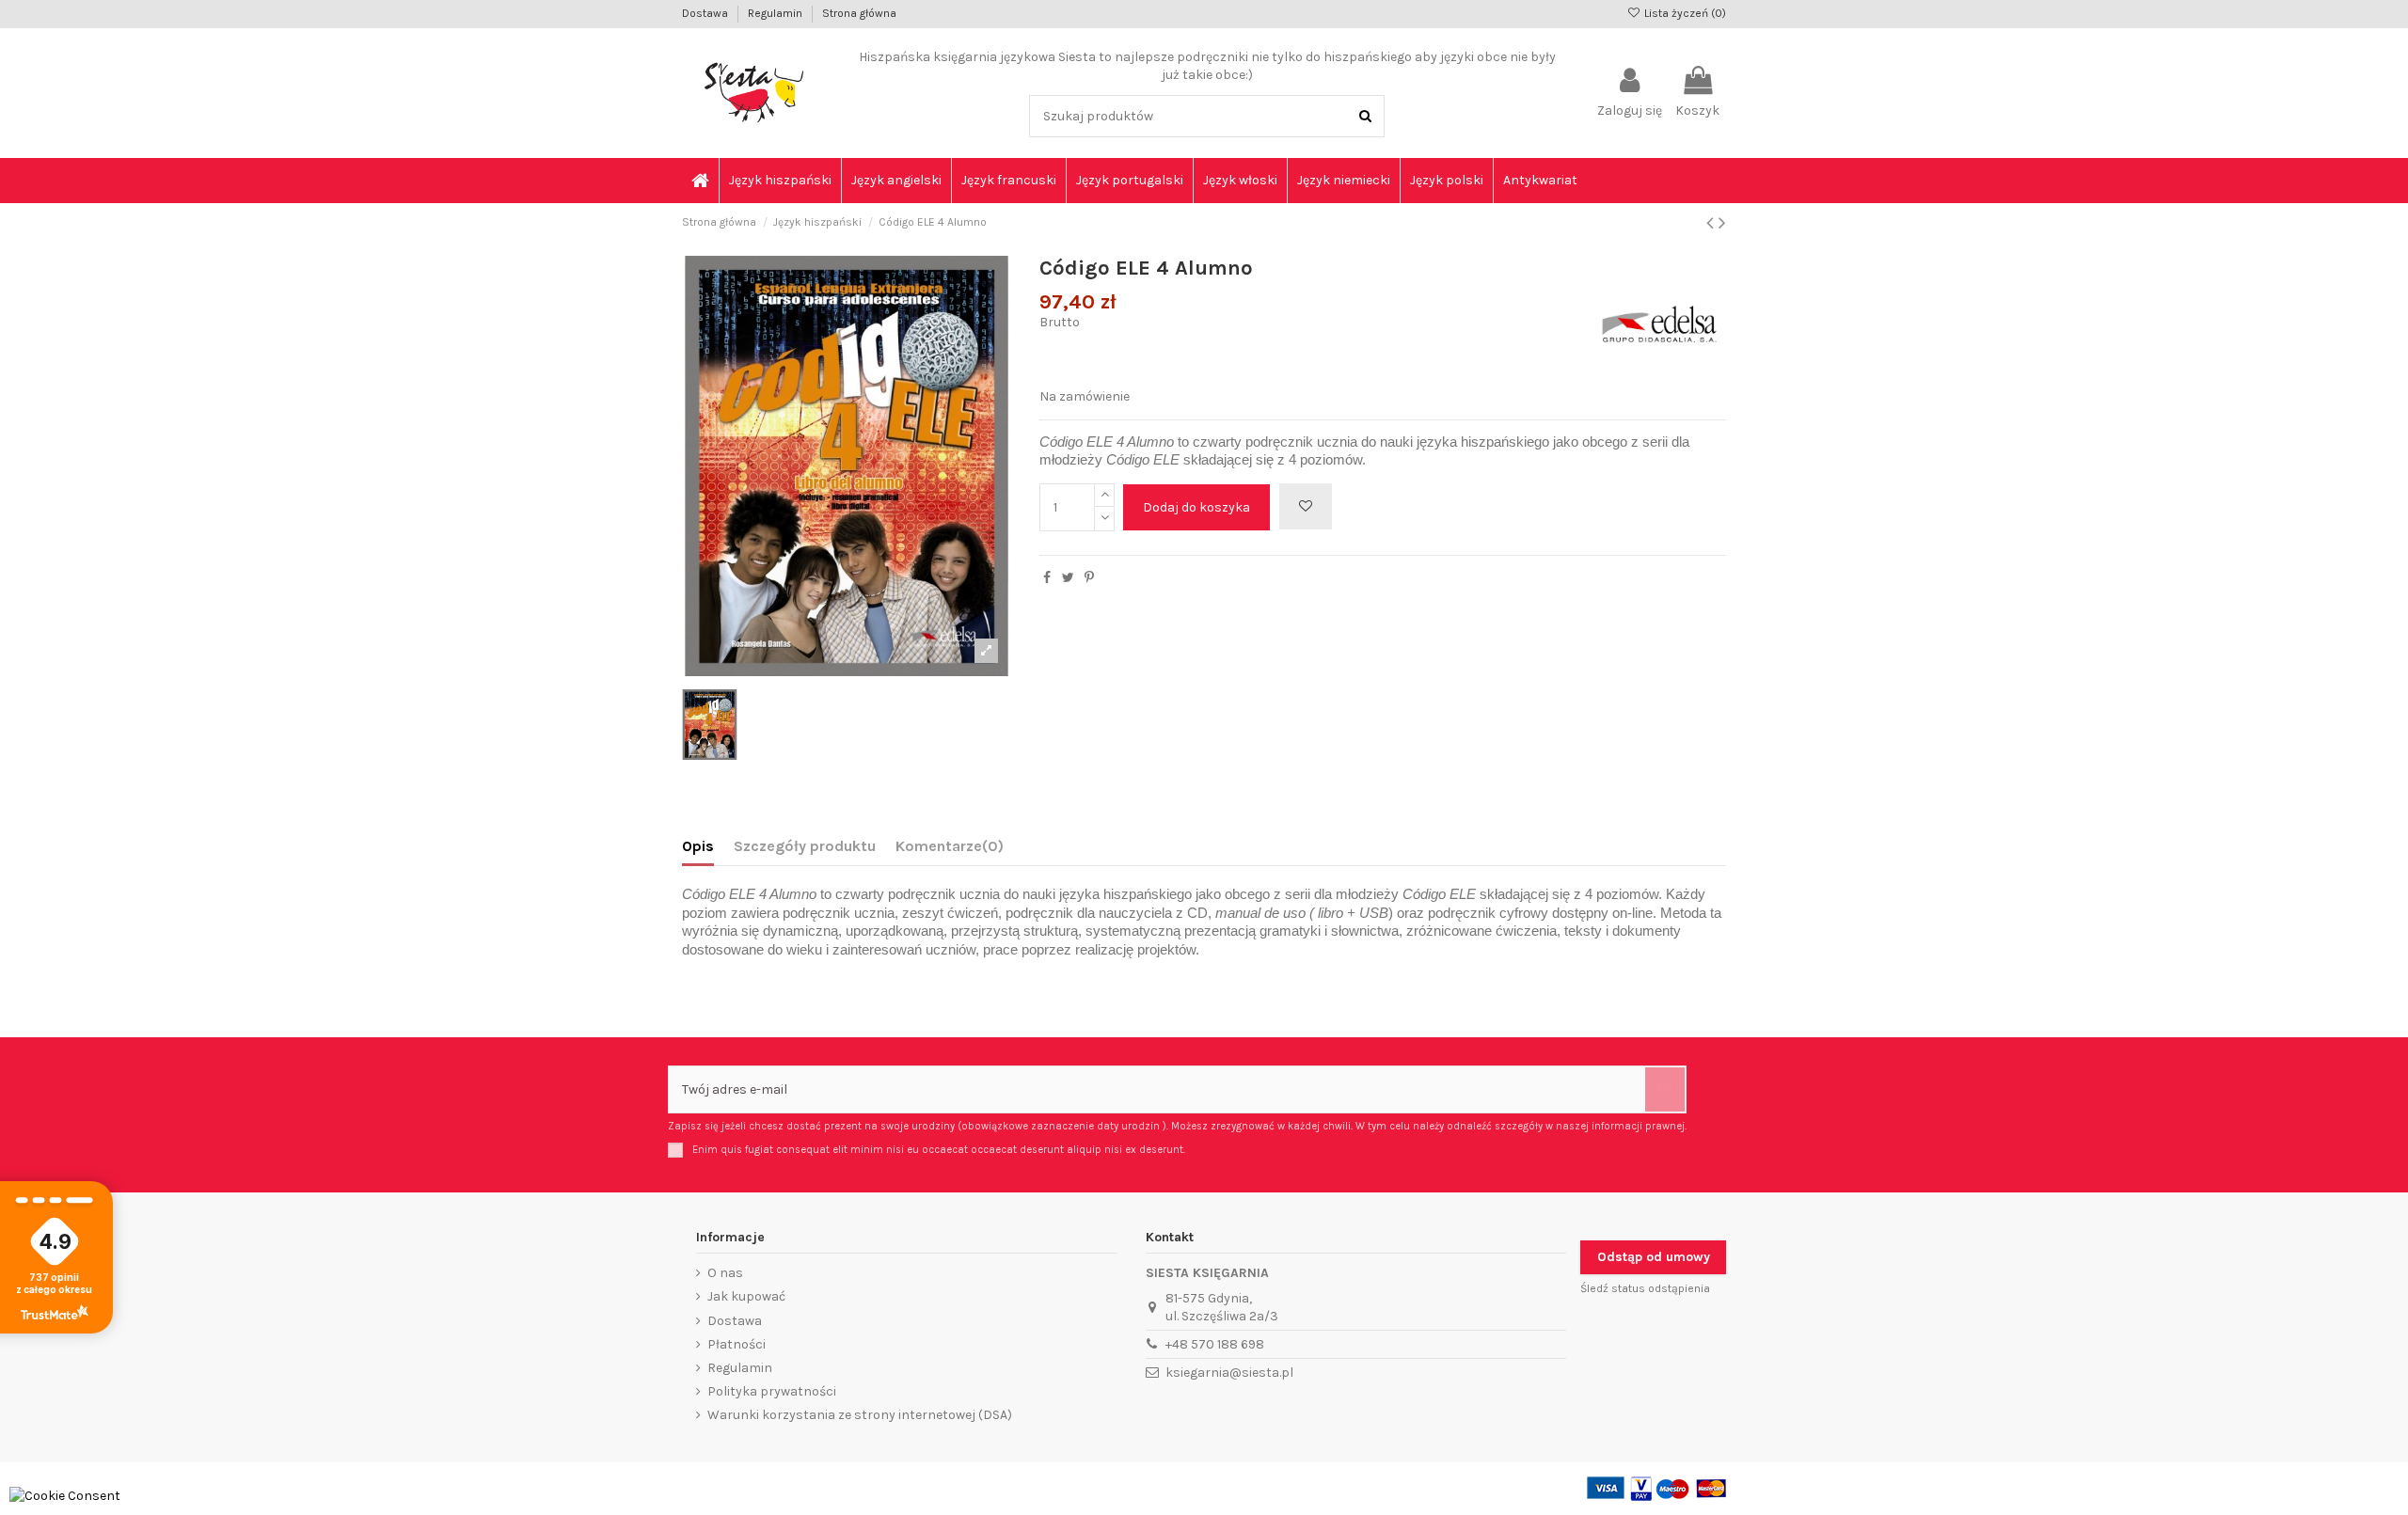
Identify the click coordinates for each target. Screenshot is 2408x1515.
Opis (698, 846)
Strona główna (859, 13)
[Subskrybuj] (1665, 1089)
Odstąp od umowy (1654, 1257)
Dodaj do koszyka (1196, 507)
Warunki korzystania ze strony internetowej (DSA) (860, 1415)
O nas (725, 1273)
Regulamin (776, 13)
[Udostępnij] (1047, 578)
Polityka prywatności (772, 1391)
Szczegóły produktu (805, 846)
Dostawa (706, 13)
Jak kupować (746, 1296)
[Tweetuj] (1068, 578)
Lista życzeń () (1684, 13)
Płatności (737, 1344)
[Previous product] (1712, 223)
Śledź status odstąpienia (1645, 1288)
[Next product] (1722, 223)
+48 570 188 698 (1215, 1344)
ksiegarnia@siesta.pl (1229, 1373)
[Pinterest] (1089, 578)
